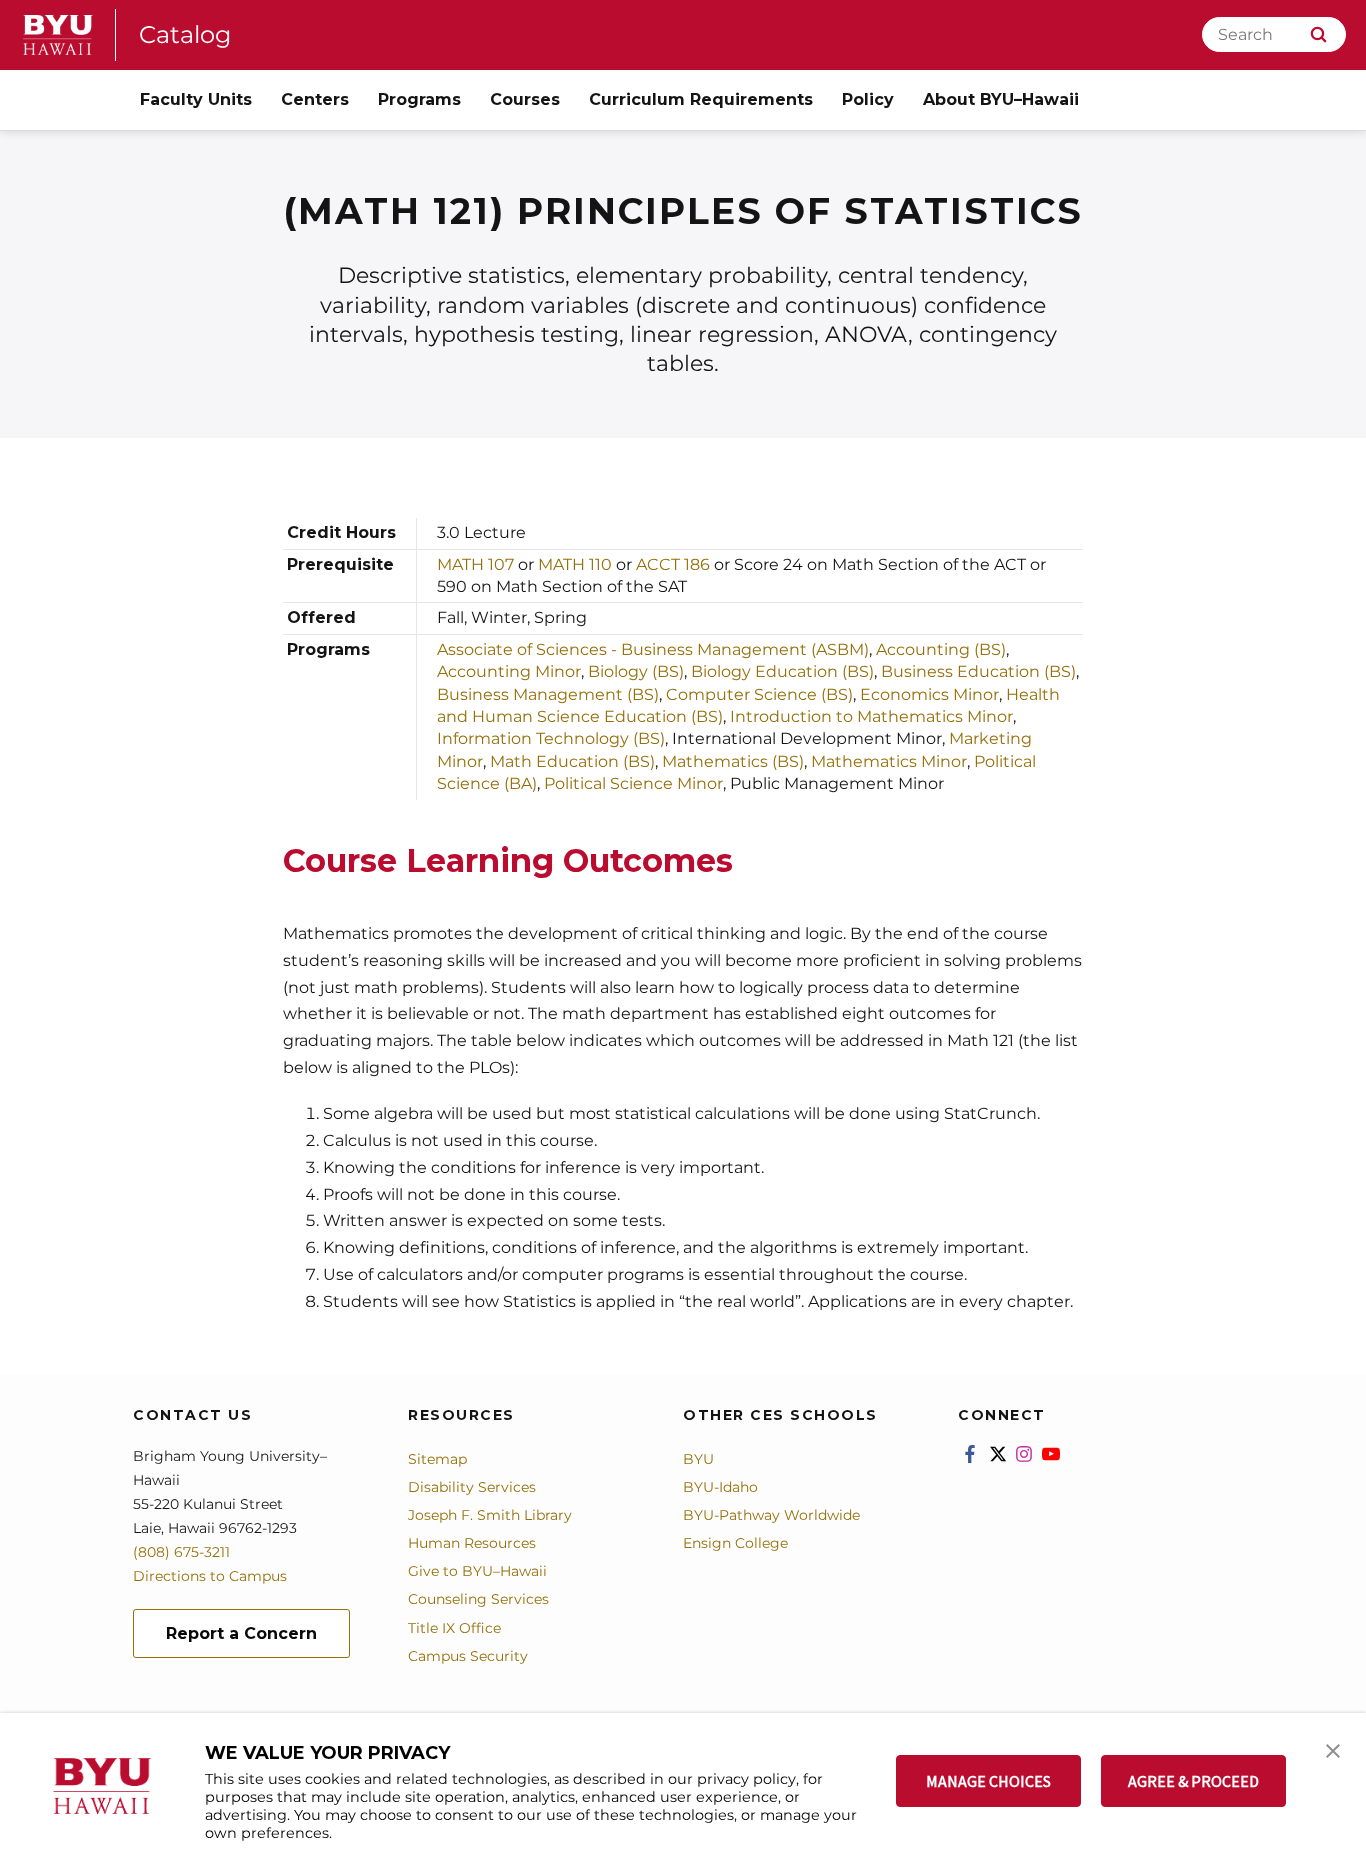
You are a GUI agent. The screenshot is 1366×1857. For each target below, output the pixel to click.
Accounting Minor (509, 671)
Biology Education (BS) (782, 671)
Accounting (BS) (941, 649)
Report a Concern (241, 1633)
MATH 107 (475, 564)
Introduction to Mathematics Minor (871, 716)
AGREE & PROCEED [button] (1193, 1781)
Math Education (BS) (572, 761)
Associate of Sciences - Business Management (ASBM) (653, 649)
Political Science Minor (633, 783)
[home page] (58, 35)
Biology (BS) (636, 671)
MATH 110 (575, 564)
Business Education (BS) (976, 671)
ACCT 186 (675, 564)
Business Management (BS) (548, 694)
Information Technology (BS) (551, 738)
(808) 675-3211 (181, 1552)
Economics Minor (929, 694)
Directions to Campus (210, 1576)
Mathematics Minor (889, 761)
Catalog (185, 34)
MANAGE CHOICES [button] (988, 1781)
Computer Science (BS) (759, 694)
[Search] (1318, 34)
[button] (1333, 1749)
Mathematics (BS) (733, 761)
